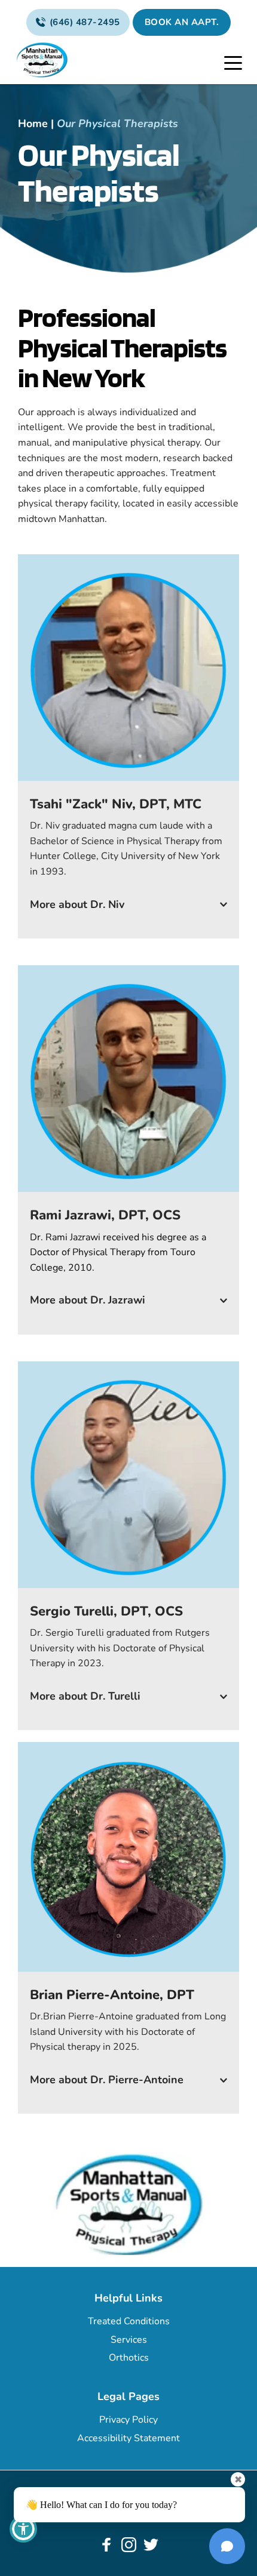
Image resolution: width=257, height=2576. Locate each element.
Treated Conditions (129, 2321)
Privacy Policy (128, 2420)
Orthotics (129, 2358)
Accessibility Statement (128, 2438)
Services (129, 2340)
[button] (233, 63)
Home (33, 123)
